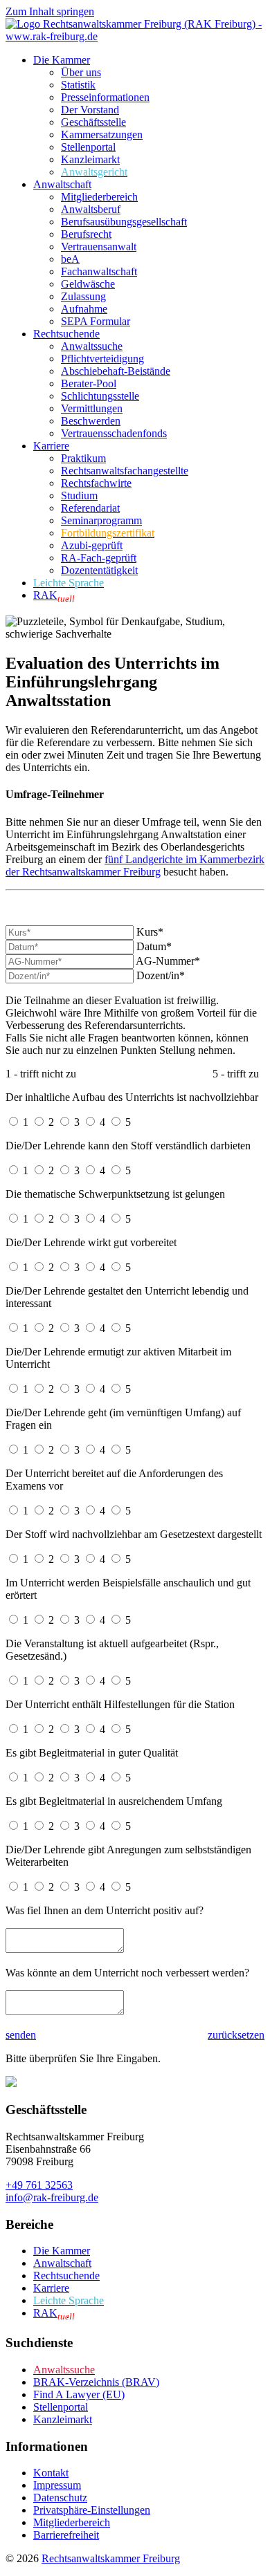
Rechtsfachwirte (96, 483)
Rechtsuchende (66, 334)
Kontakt (51, 2473)
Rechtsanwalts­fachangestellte (125, 471)
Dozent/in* (161, 975)
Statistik (78, 85)
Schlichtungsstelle (100, 396)
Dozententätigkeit (99, 570)
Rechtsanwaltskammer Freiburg (111, 2558)
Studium (79, 495)
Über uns (81, 72)
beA (70, 259)
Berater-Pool (89, 383)
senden (21, 2035)
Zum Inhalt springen (50, 11)
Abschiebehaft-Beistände (116, 371)
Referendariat (90, 508)
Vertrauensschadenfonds (114, 433)
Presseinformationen (105, 97)
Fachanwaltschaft (99, 271)
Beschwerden (91, 421)
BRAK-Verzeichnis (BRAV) (96, 2382)
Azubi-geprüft (92, 545)
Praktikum (83, 458)
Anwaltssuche (92, 346)
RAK (54, 595)
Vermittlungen (92, 408)
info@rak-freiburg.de (52, 2197)
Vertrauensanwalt (99, 247)
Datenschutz (60, 2498)
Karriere (51, 446)
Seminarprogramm (101, 520)
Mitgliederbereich (99, 197)
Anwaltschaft (62, 184)
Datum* (154, 946)
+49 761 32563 (39, 2185)
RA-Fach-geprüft (99, 558)
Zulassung (83, 296)
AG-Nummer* (168, 961)
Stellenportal (88, 147)
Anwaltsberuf (91, 209)
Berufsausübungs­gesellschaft (124, 222)
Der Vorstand (90, 110)
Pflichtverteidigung (102, 359)
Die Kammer (62, 60)
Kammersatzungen (102, 135)
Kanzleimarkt (90, 159)
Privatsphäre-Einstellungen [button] (92, 2510)
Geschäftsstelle (93, 122)
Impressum (57, 2485)
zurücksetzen (236, 2035)
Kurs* (150, 932)
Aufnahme (84, 309)
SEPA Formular (96, 321)
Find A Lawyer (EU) (79, 2394)
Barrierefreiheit (66, 2535)
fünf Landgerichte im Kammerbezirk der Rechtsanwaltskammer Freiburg (135, 865)
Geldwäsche (88, 284)
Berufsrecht (86, 234)
